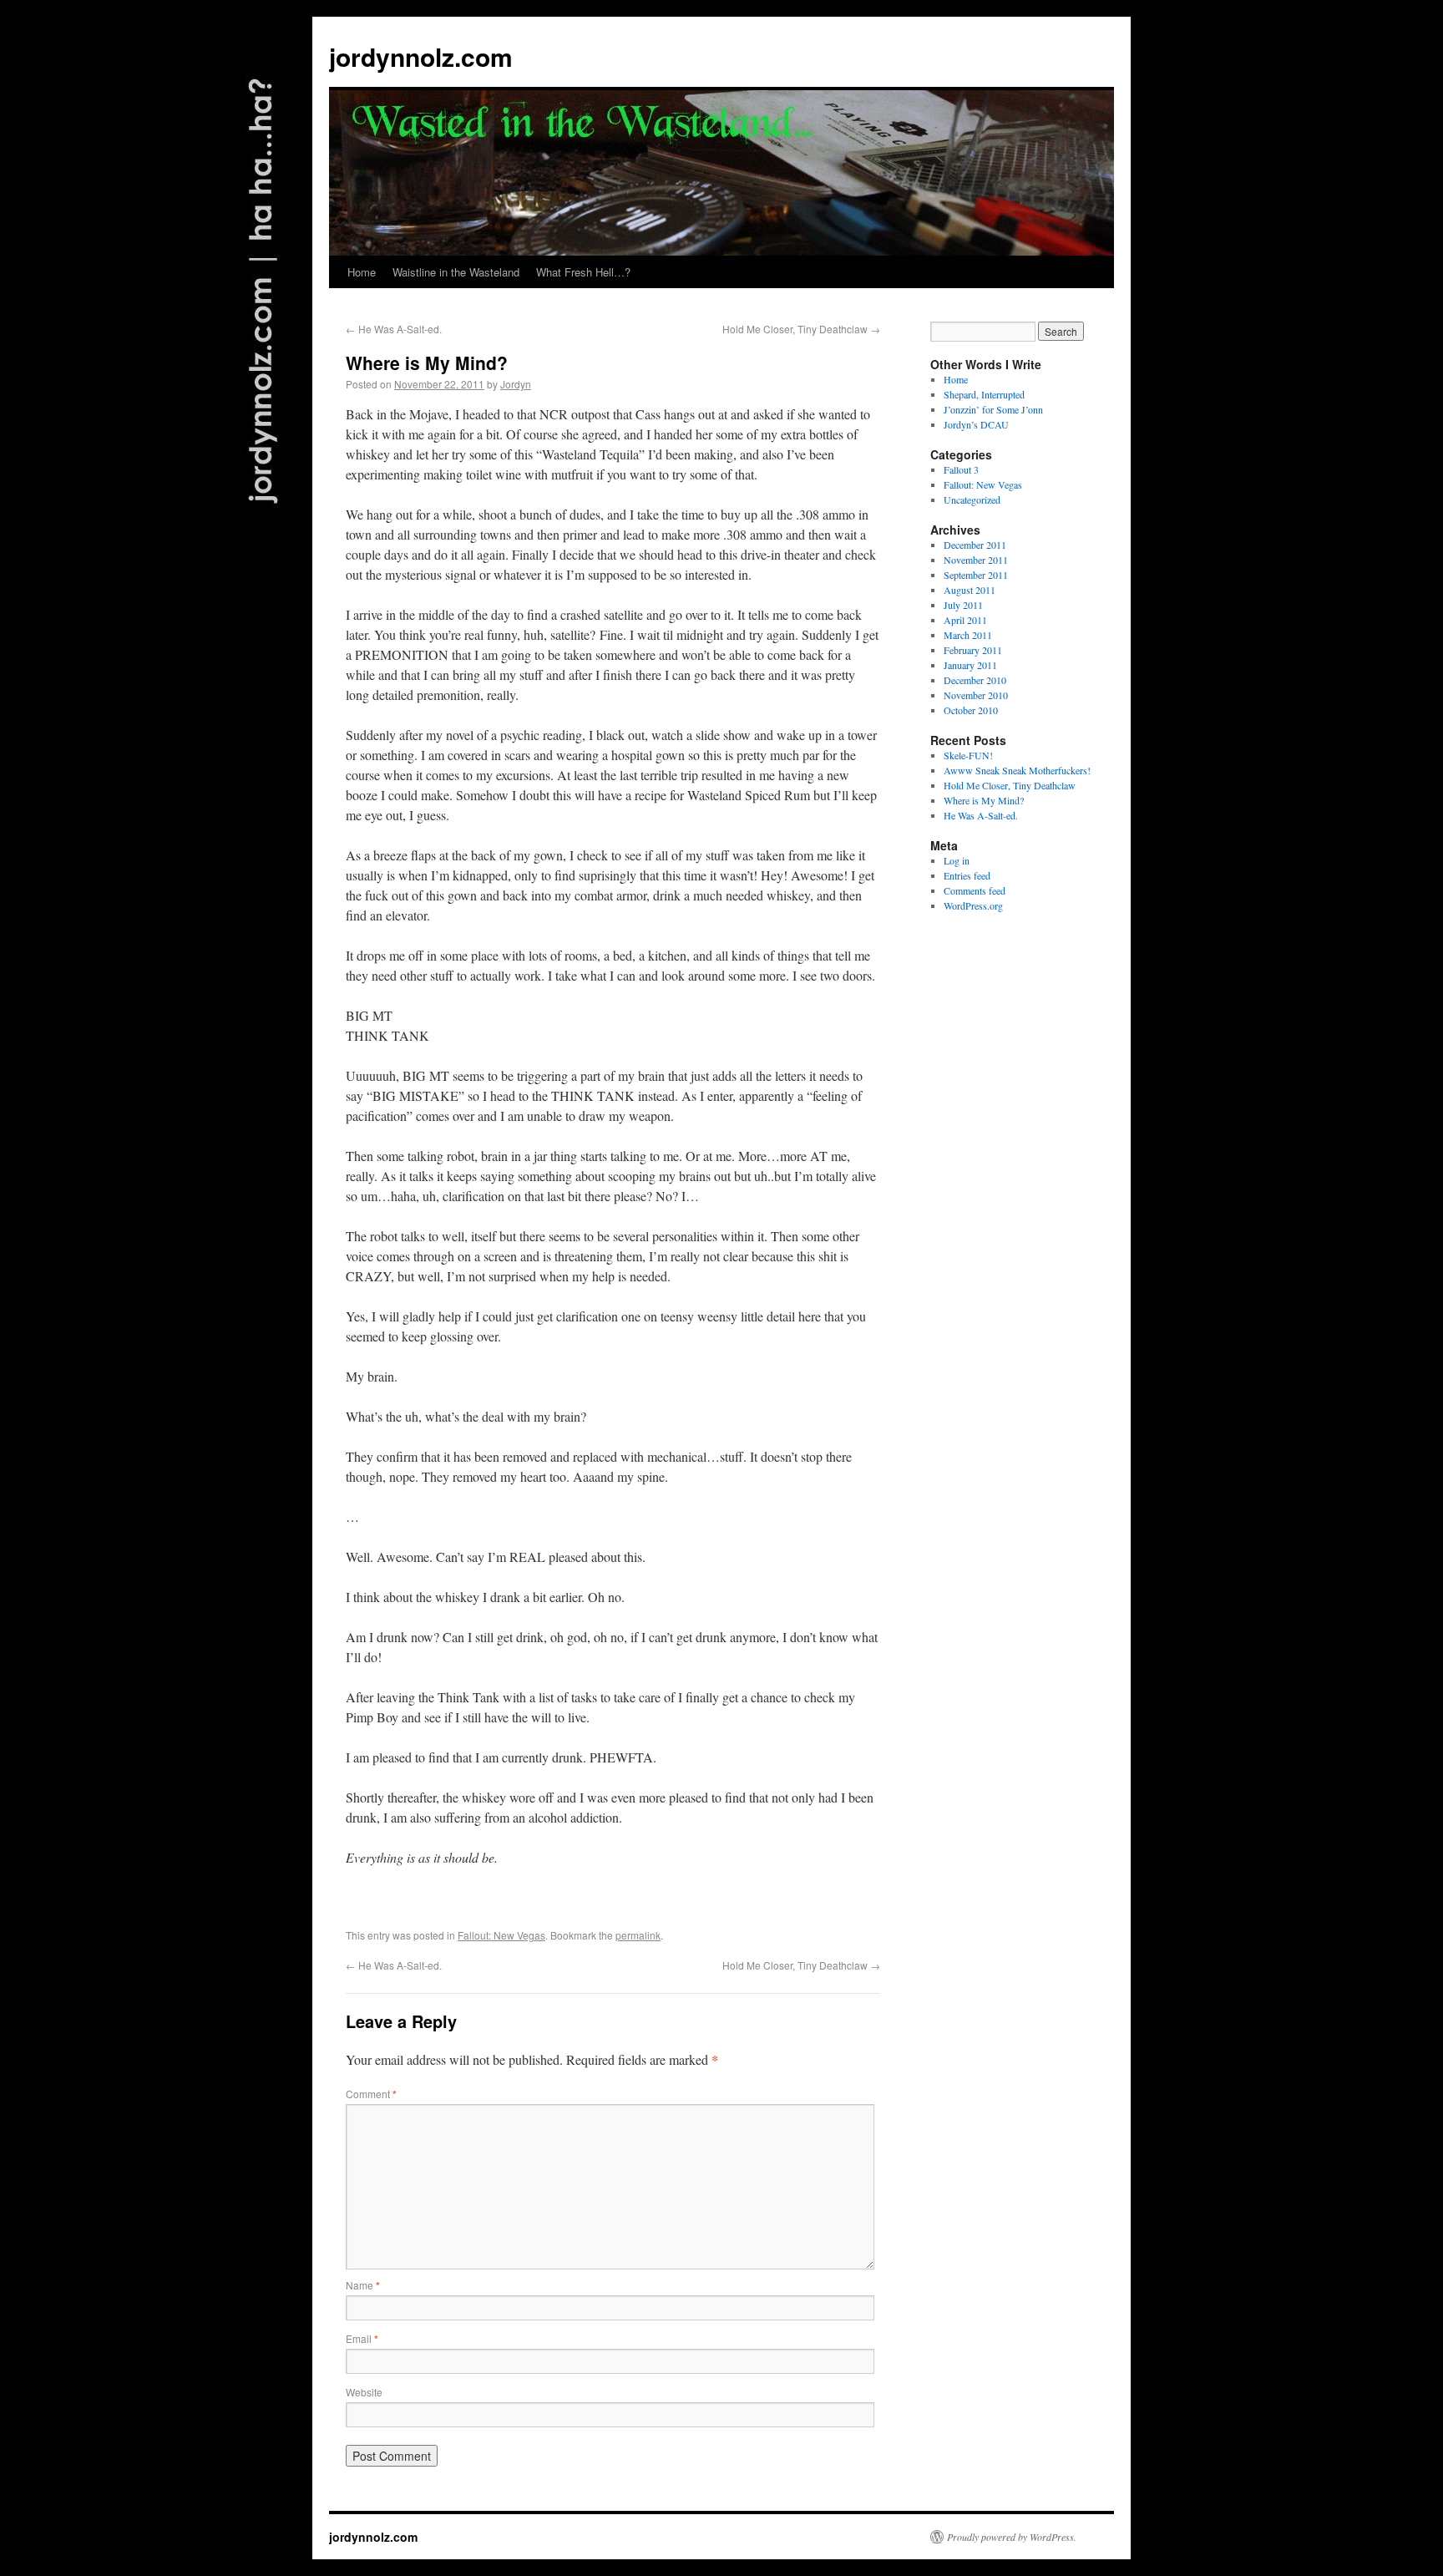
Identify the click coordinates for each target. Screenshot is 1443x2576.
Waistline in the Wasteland (456, 272)
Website (364, 2392)
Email (362, 2338)
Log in (957, 860)
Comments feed (975, 890)
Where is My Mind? (984, 800)
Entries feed (967, 875)
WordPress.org (973, 905)
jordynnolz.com (421, 56)
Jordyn (516, 384)
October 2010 (971, 710)
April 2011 (965, 620)
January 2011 (970, 665)
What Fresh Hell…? (583, 272)
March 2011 (968, 635)
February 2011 (973, 650)
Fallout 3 (961, 469)
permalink (638, 1935)
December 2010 (975, 680)
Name (363, 2285)
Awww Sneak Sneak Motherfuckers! (1017, 770)
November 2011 (976, 560)
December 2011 (975, 545)
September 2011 (976, 575)
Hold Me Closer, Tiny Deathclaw (801, 329)
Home (362, 272)
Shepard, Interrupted (984, 394)
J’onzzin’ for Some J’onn (993, 409)
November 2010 (976, 695)
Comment (371, 2094)
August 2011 (970, 590)
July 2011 (963, 605)
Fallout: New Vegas (501, 1935)
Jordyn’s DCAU (976, 424)
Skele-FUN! (968, 755)
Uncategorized (972, 499)
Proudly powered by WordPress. (1012, 2537)
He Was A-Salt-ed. (394, 329)
